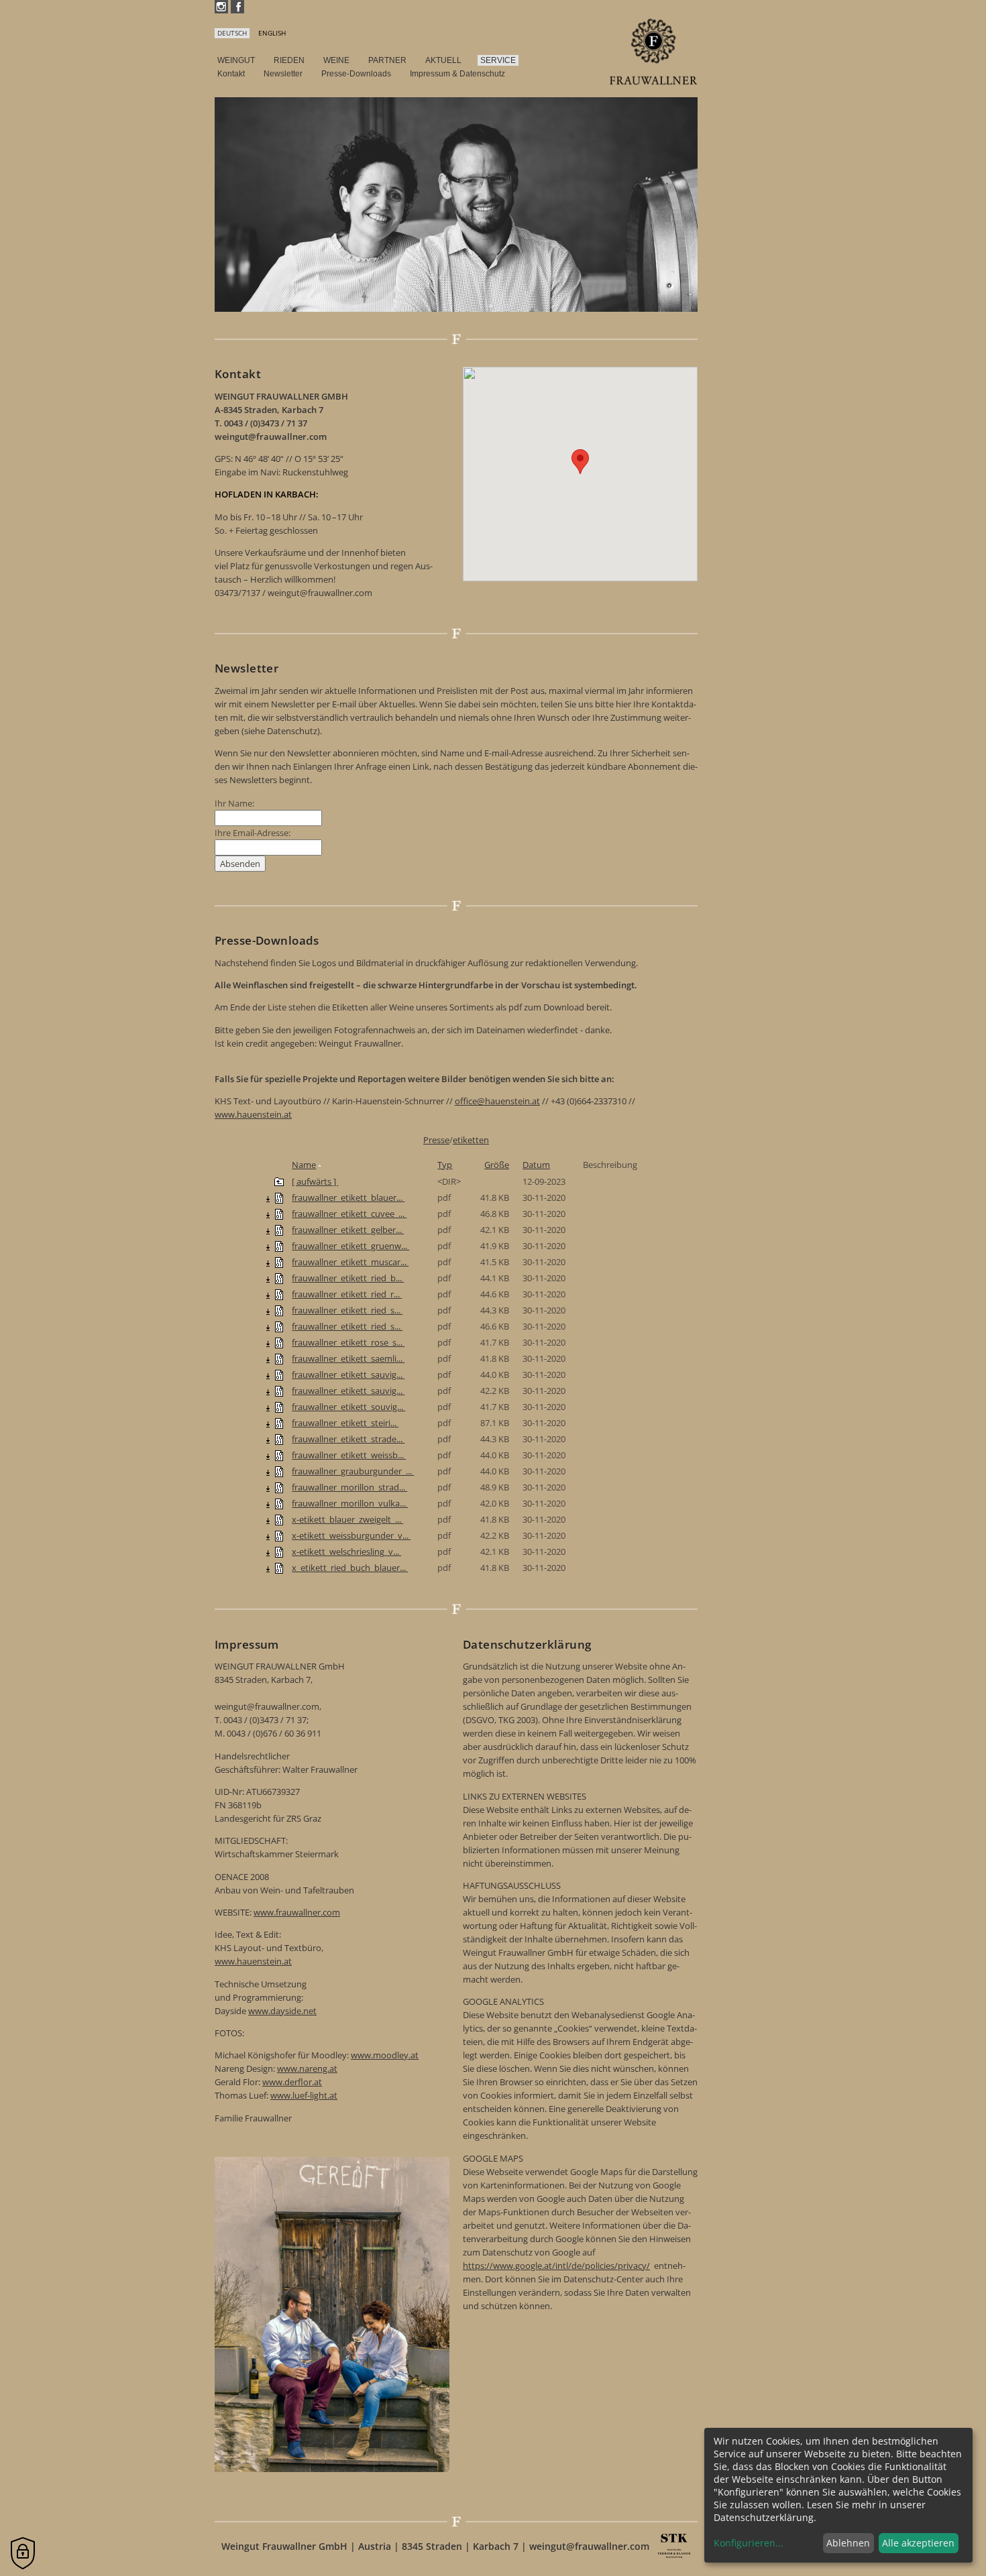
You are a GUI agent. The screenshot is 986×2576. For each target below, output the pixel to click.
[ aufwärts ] (315, 1181)
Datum (536, 1165)
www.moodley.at (385, 2055)
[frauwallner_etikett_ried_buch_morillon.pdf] (279, 1278)
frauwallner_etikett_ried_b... (348, 1278)
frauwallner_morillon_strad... (349, 1487)
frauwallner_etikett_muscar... (350, 1262)
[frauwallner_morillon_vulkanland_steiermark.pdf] (279, 1503)
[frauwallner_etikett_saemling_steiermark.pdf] (279, 1358)
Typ (445, 1165)
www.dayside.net (282, 2011)
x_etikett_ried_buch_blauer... (350, 1568)
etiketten (471, 1140)
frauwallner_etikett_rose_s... (348, 1342)
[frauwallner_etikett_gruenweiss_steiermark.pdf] (279, 1246)
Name (304, 1165)
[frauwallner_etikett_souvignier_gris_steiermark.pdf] (279, 1407)
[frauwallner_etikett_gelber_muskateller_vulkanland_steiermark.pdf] (279, 1230)
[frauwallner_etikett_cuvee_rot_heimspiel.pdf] (279, 1214)
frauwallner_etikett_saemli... (348, 1358)
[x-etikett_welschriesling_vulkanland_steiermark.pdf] (279, 1552)
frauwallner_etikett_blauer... (348, 1197)
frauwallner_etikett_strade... (348, 1439)
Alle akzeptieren (918, 2543)
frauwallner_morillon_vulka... (350, 1503)
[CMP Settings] (23, 2553)
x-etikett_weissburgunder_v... (351, 1535)
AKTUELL (443, 60)
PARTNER (387, 60)
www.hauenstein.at (253, 1114)
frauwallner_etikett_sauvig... (348, 1374)
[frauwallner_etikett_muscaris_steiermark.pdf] (279, 1262)
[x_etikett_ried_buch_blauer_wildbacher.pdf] (279, 1568)
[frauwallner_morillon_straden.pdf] (279, 1487)
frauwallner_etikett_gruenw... (350, 1246)
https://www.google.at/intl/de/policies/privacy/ (556, 2266)
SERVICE (498, 60)
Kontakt (231, 74)
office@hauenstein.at (497, 1101)
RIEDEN (289, 60)
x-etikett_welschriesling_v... (346, 1552)
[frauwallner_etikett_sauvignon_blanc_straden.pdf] (279, 1374)
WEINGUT (236, 60)
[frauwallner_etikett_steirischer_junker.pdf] (279, 1423)
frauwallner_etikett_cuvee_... (349, 1214)
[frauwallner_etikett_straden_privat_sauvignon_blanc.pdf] (279, 1439)
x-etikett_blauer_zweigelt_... (347, 1519)
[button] (580, 462)
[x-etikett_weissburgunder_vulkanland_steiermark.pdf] (279, 1535)
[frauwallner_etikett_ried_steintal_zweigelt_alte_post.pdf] (279, 1326)
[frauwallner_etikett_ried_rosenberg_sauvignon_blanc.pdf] (279, 1294)
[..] (279, 1181)
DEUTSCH (232, 33)
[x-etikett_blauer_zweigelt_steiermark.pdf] (279, 1519)
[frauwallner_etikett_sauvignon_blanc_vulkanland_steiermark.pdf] (279, 1391)
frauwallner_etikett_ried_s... (347, 1310)
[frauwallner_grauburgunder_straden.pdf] (279, 1471)
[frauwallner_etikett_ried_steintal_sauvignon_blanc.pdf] (279, 1310)
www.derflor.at (292, 2082)
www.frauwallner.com (297, 1912)
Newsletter (283, 74)
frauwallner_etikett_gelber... (348, 1230)
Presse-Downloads (356, 74)
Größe (497, 1165)
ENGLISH (272, 33)
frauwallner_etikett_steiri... (345, 1423)
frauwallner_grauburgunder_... (353, 1471)
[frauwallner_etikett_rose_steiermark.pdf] (279, 1342)
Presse (436, 1140)
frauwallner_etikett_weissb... (349, 1455)
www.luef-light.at (304, 2095)
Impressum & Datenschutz (457, 74)
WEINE (336, 60)
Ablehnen (848, 2543)
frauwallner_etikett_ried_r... (347, 1294)
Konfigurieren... (749, 2543)
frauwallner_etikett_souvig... (348, 1407)
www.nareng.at (307, 2068)
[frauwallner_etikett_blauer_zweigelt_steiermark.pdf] (279, 1197)
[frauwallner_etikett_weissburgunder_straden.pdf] (279, 1455)
